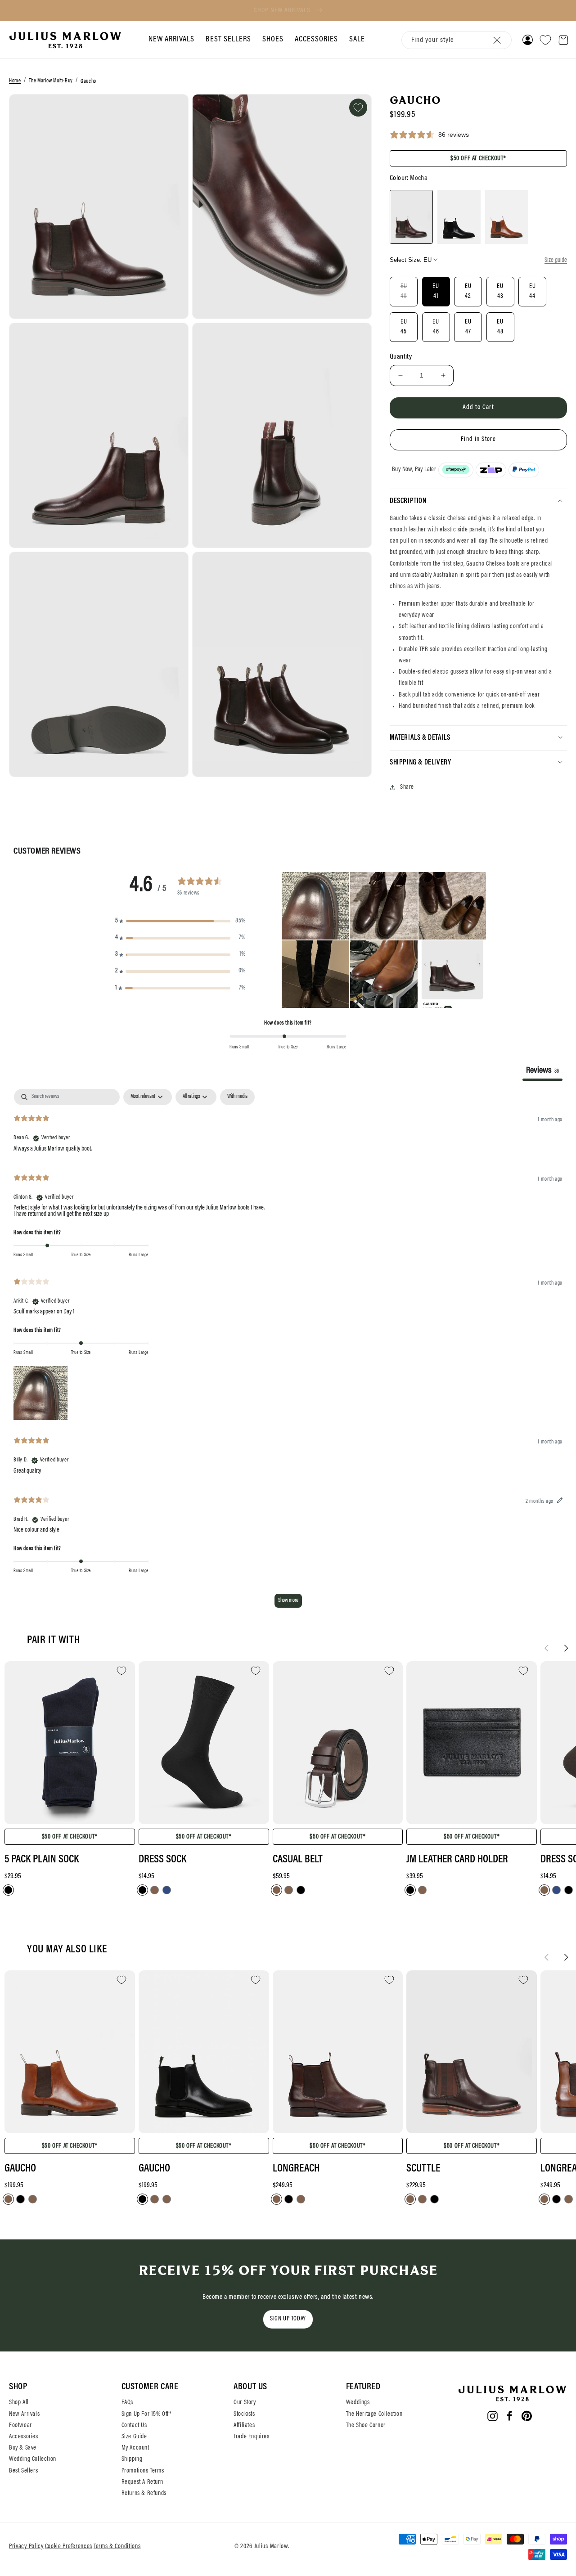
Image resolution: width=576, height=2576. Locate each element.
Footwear (20, 2426)
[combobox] (457, 40)
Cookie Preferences (69, 2547)
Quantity (401, 356)
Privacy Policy (26, 2547)
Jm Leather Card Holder (457, 1860)
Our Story (245, 2403)
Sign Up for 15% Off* (147, 2414)
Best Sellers (23, 2471)
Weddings (358, 2403)
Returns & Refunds (144, 2494)
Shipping (132, 2459)
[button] (170, 40)
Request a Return (142, 2482)
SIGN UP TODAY (288, 2319)
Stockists (244, 2414)
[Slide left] (546, 1648)
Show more (288, 1600)
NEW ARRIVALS (171, 40)
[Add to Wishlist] (358, 108)
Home (15, 81)
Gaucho (88, 81)
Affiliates (244, 2426)
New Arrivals (24, 2414)
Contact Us (134, 2426)
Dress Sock (162, 1860)
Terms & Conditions (117, 2547)
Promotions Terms (143, 2471)
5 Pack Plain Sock (42, 1860)
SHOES (273, 40)
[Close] (497, 40)
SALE (357, 40)
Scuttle (423, 2169)
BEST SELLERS (228, 40)
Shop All (19, 2403)
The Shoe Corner (366, 2426)
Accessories (24, 2437)
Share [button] (407, 787)
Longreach (296, 2169)
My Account (135, 2448)
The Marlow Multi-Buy (51, 81)
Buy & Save (23, 2448)
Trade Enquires (251, 2437)
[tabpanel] (288, 1353)
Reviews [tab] (542, 1070)
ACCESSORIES (316, 40)
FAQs (127, 2403)
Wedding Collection (33, 2459)
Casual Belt (298, 1860)
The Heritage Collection (374, 2414)
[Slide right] (566, 1648)
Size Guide (134, 2437)
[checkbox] (237, 1097)
